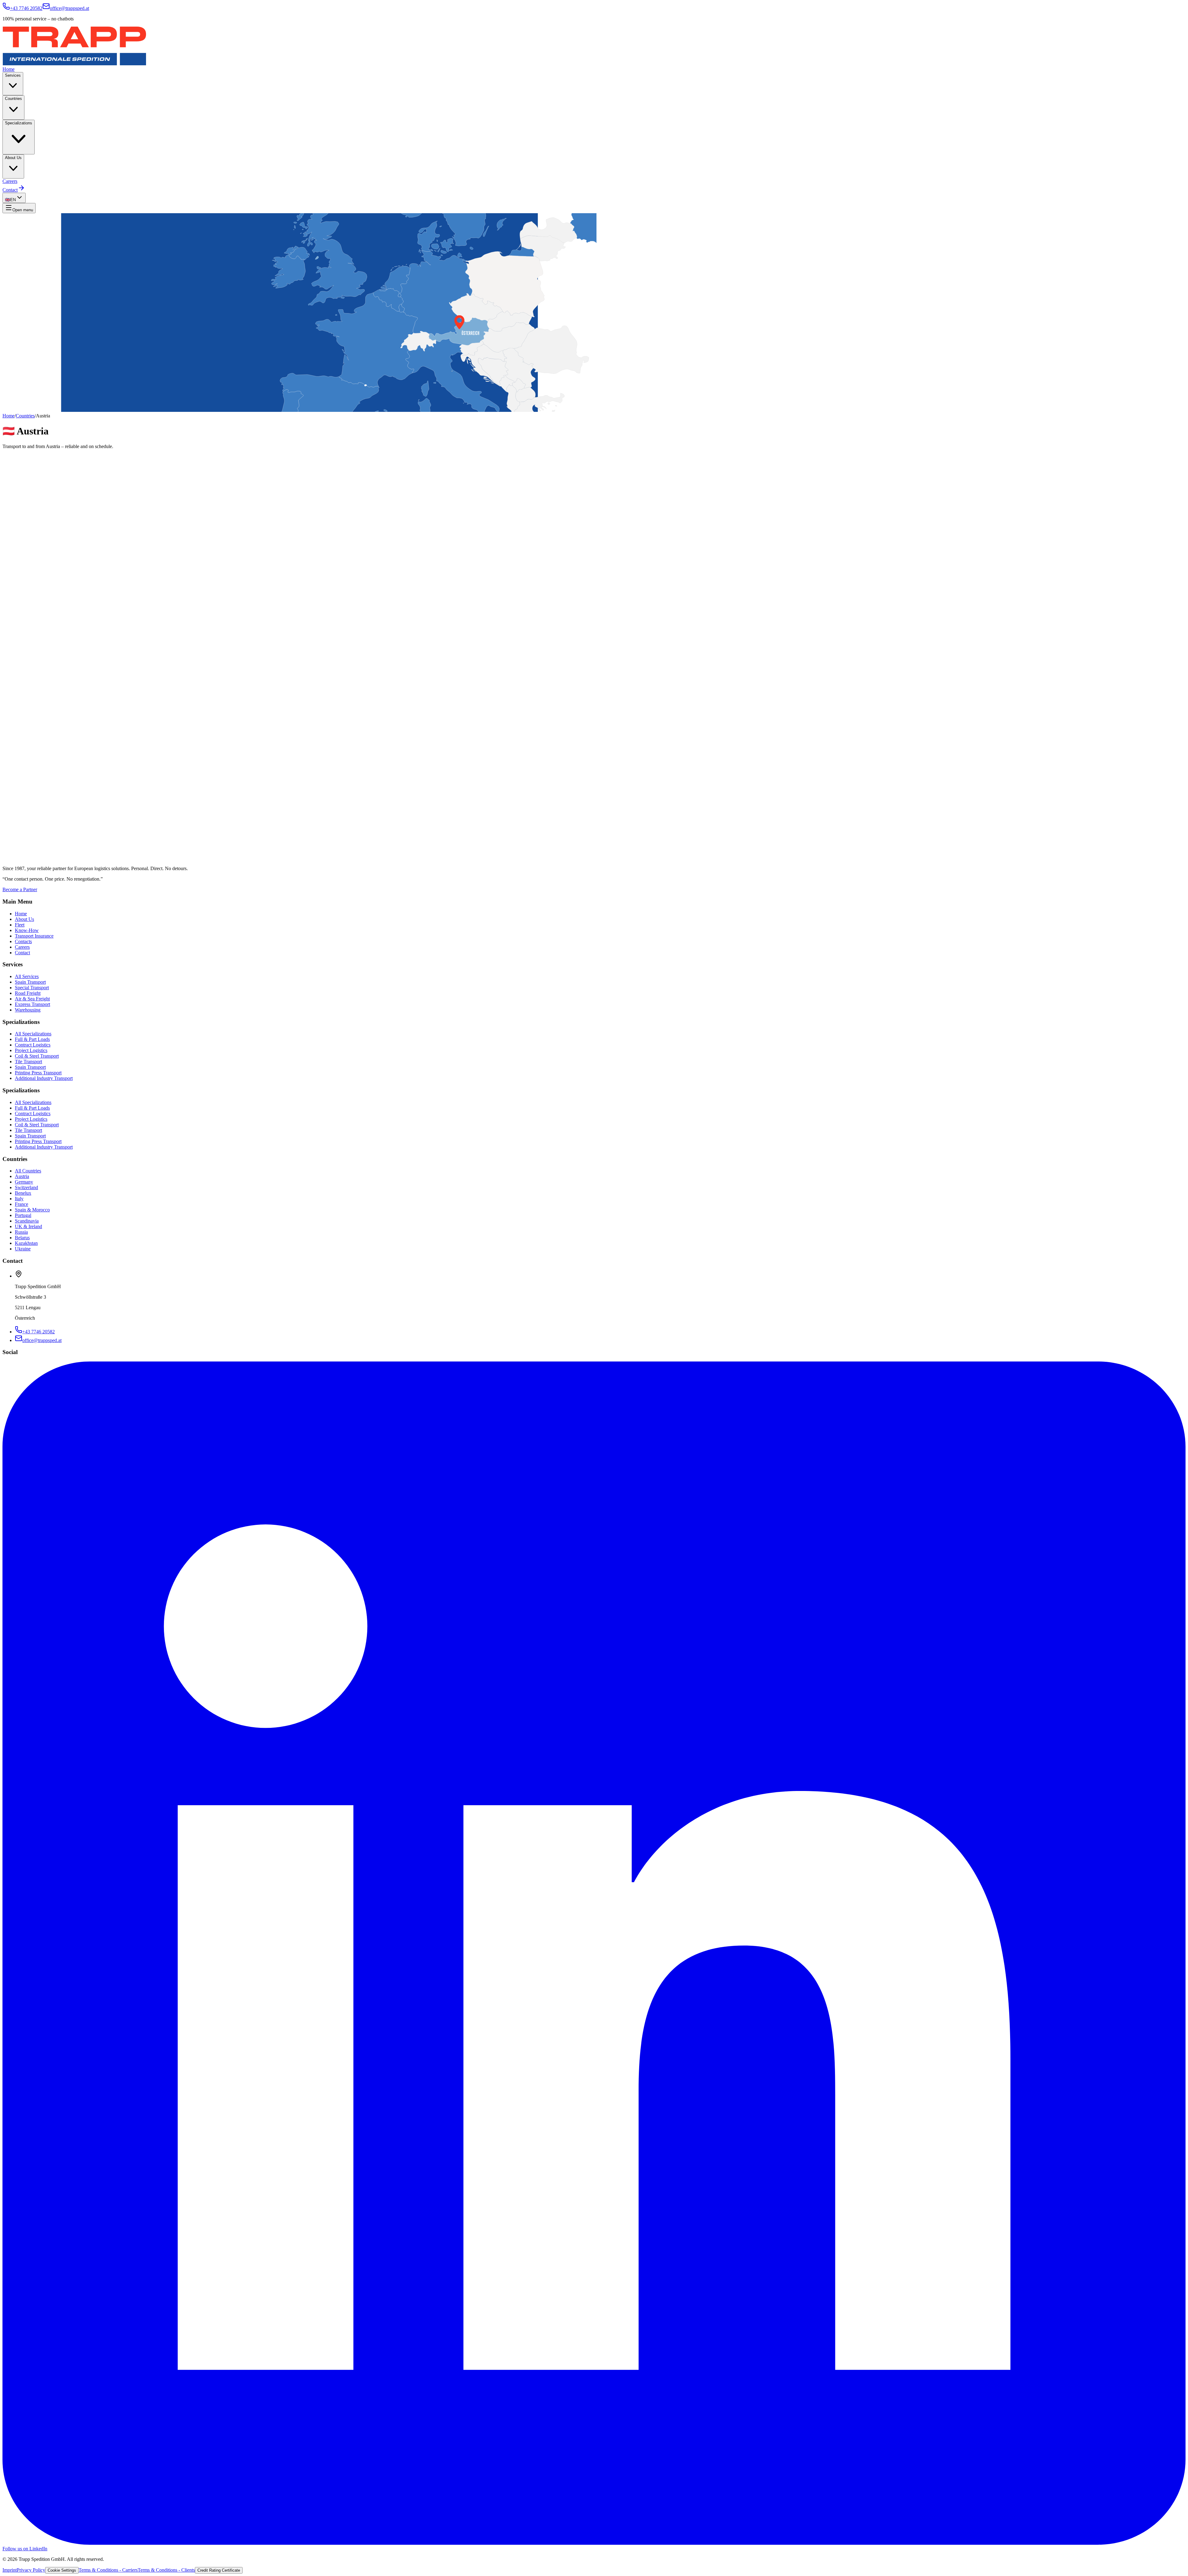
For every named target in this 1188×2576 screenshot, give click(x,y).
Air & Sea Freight (32, 999)
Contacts (23, 941)
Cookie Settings (62, 2570)
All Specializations (33, 1034)
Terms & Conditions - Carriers (108, 2570)
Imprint (10, 2570)
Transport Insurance (34, 936)
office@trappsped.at (69, 8)
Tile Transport (28, 1061)
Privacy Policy (31, 2570)
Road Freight (28, 993)
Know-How (27, 930)
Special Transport (32, 988)
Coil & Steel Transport (37, 1056)
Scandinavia (27, 1221)
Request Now (16, 830)
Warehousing (28, 1010)
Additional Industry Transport (44, 1078)
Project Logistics (31, 1050)
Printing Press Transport (38, 1073)
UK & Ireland (28, 1226)
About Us (13, 158)
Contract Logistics (33, 1045)
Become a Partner (20, 889)
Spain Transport (30, 982)
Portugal (23, 1215)
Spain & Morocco (32, 1210)
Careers (10, 181)
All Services (27, 976)
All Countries (28, 1171)
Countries (13, 99)
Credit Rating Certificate (219, 2570)
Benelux (23, 1193)
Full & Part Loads (32, 1039)
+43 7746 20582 (26, 8)
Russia (21, 1232)
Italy (19, 1199)
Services (13, 75)
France (22, 1204)
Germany (24, 1182)
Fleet (20, 925)
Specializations (19, 123)
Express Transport (32, 1004)
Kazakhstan (26, 1243)
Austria (22, 1176)
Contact (10, 190)
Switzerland (26, 1187)
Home (9, 69)
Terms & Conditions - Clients (166, 2570)
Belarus (22, 1238)
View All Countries (56, 830)
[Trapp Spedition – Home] (74, 64)
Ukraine (23, 1249)
